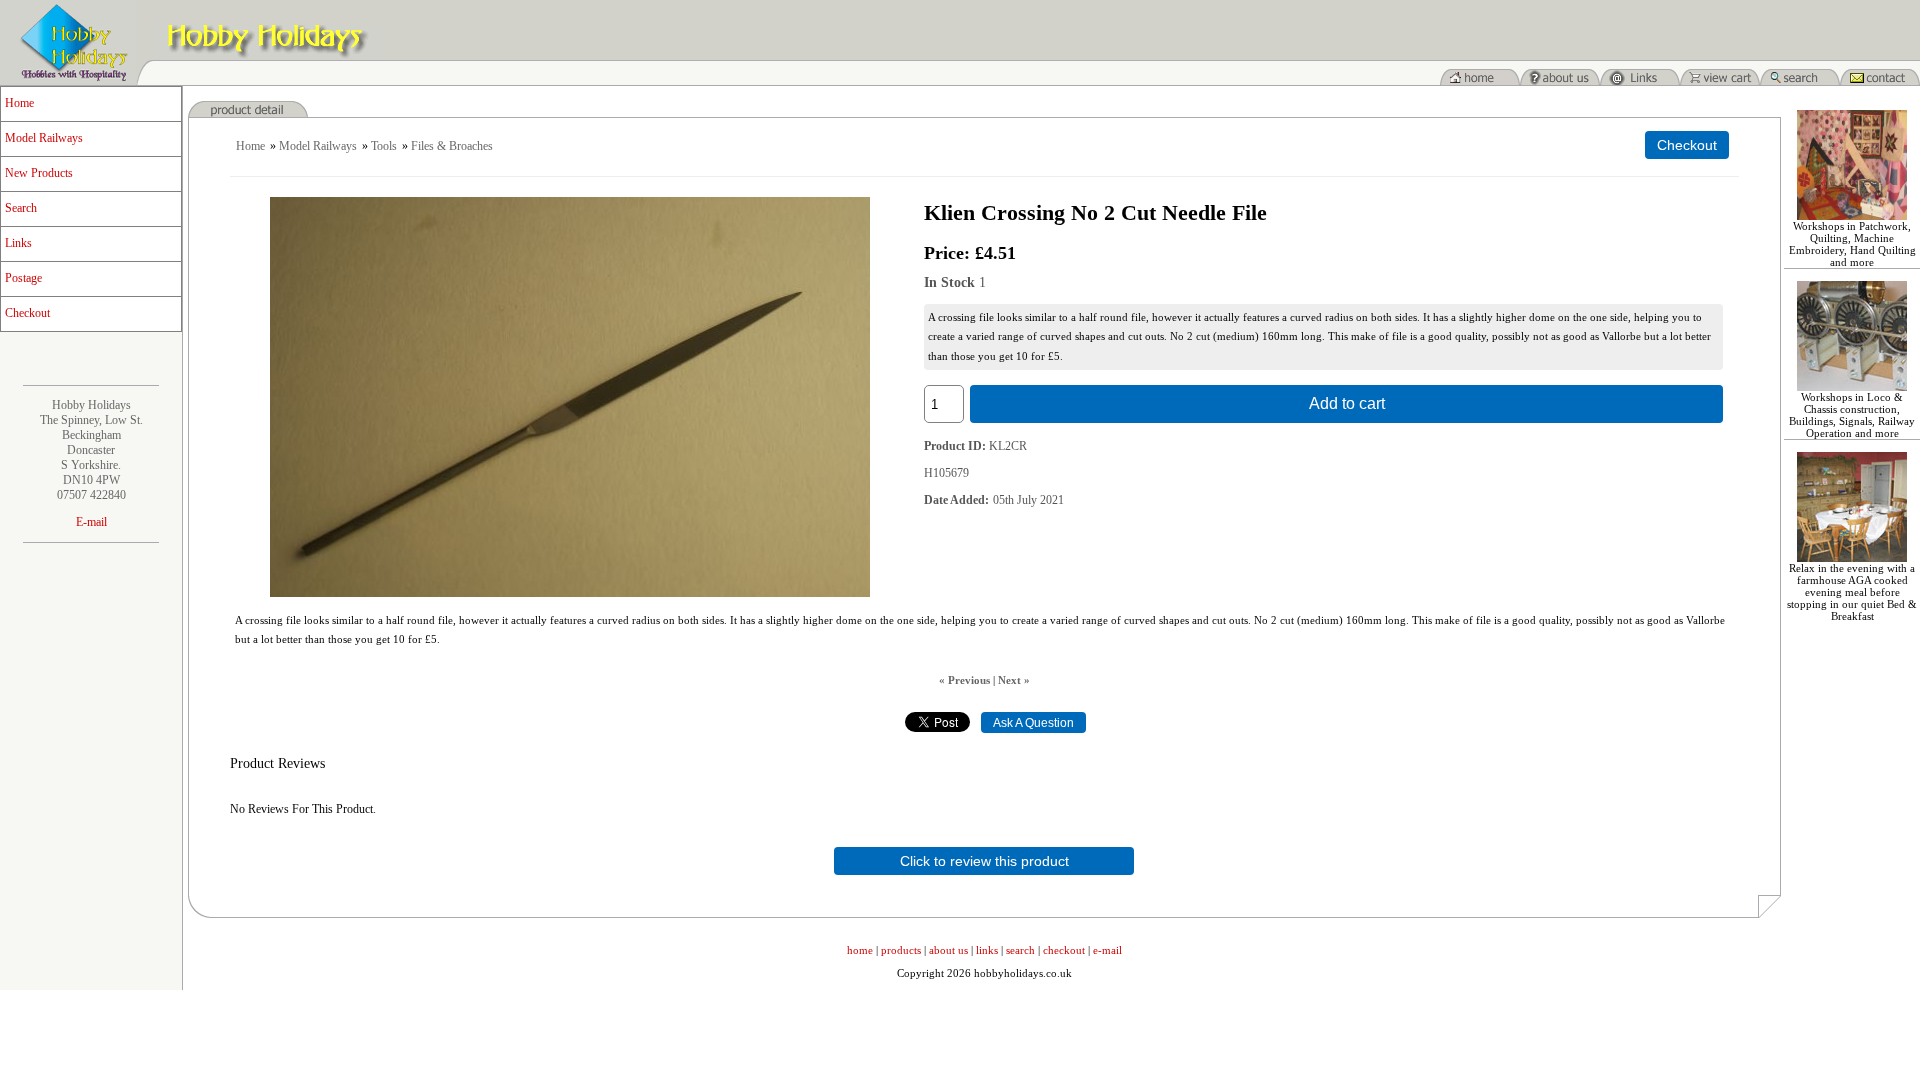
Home (19, 103)
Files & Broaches (452, 146)
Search (21, 208)
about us (948, 950)
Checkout (27, 313)
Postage (23, 278)
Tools (384, 146)
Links (18, 243)
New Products (39, 173)
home (860, 950)
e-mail (1107, 950)
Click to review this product (984, 861)
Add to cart (1347, 403)
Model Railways (44, 138)
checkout (1064, 950)
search (1020, 950)
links (987, 950)
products (901, 950)
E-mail (91, 522)
